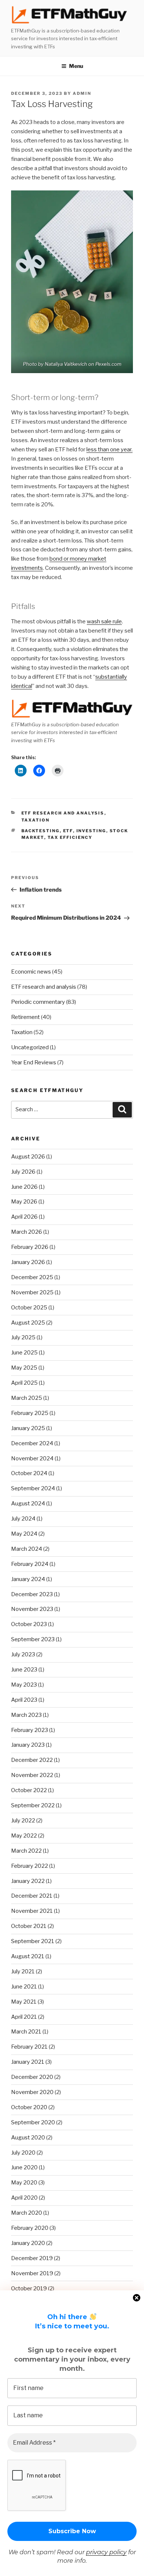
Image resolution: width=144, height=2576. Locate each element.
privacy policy (106, 2552)
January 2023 (28, 1745)
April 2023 (24, 1700)
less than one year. (109, 450)
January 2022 (28, 1881)
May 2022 (24, 1836)
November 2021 (32, 1911)
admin (82, 93)
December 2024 (32, 1443)
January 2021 (28, 2062)
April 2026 (24, 1217)
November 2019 (32, 2273)
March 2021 (26, 2032)
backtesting (41, 831)
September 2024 (33, 1488)
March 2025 (27, 1398)
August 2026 (28, 1157)
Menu (76, 66)
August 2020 (28, 2138)
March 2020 (27, 2213)
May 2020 (24, 2183)
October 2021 (29, 1926)
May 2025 (24, 1368)
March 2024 (27, 1549)
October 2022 (29, 1790)
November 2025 (32, 1292)
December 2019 (32, 2258)
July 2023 (23, 1654)
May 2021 (24, 2002)
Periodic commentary (38, 1002)
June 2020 (24, 2167)
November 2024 (32, 1459)
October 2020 (29, 2107)
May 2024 (24, 1534)
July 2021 (23, 1971)
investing (91, 831)
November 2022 (32, 1775)
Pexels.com (108, 364)
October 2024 (29, 1473)
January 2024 (28, 1579)
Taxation (36, 820)
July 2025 (23, 1337)
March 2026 (27, 1232)
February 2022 (30, 1866)
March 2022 (26, 1851)
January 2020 (28, 2243)
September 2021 (33, 1941)
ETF (68, 831)
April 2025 (24, 1383)
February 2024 (30, 1564)
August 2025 (28, 1323)
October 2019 (29, 2289)
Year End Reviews (34, 1063)
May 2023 (24, 1685)
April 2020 (24, 2198)
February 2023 (30, 1730)
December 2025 (32, 1277)
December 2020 (32, 2077)
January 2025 (28, 1428)
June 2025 (24, 1353)
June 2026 (24, 1187)
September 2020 (33, 2122)
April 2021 (24, 2017)
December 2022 (32, 1760)
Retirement (25, 1017)
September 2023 (33, 1639)
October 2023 (29, 1624)
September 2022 (33, 1805)
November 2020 (32, 2092)
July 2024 (23, 1519)
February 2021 (29, 2047)
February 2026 (30, 1247)
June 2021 (24, 1987)
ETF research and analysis (63, 813)
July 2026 (23, 1172)
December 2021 (32, 1896)
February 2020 (30, 2228)
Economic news (31, 972)
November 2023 (32, 1609)
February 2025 (30, 1413)
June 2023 (24, 1670)
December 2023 (32, 1594)
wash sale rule (104, 621)
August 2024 (28, 1504)
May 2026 (24, 1202)
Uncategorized (30, 1047)
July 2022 (23, 1821)
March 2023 (26, 1715)
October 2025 (29, 1308)
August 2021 (28, 1956)
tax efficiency (70, 837)
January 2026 (28, 1262)
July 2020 (23, 2153)
